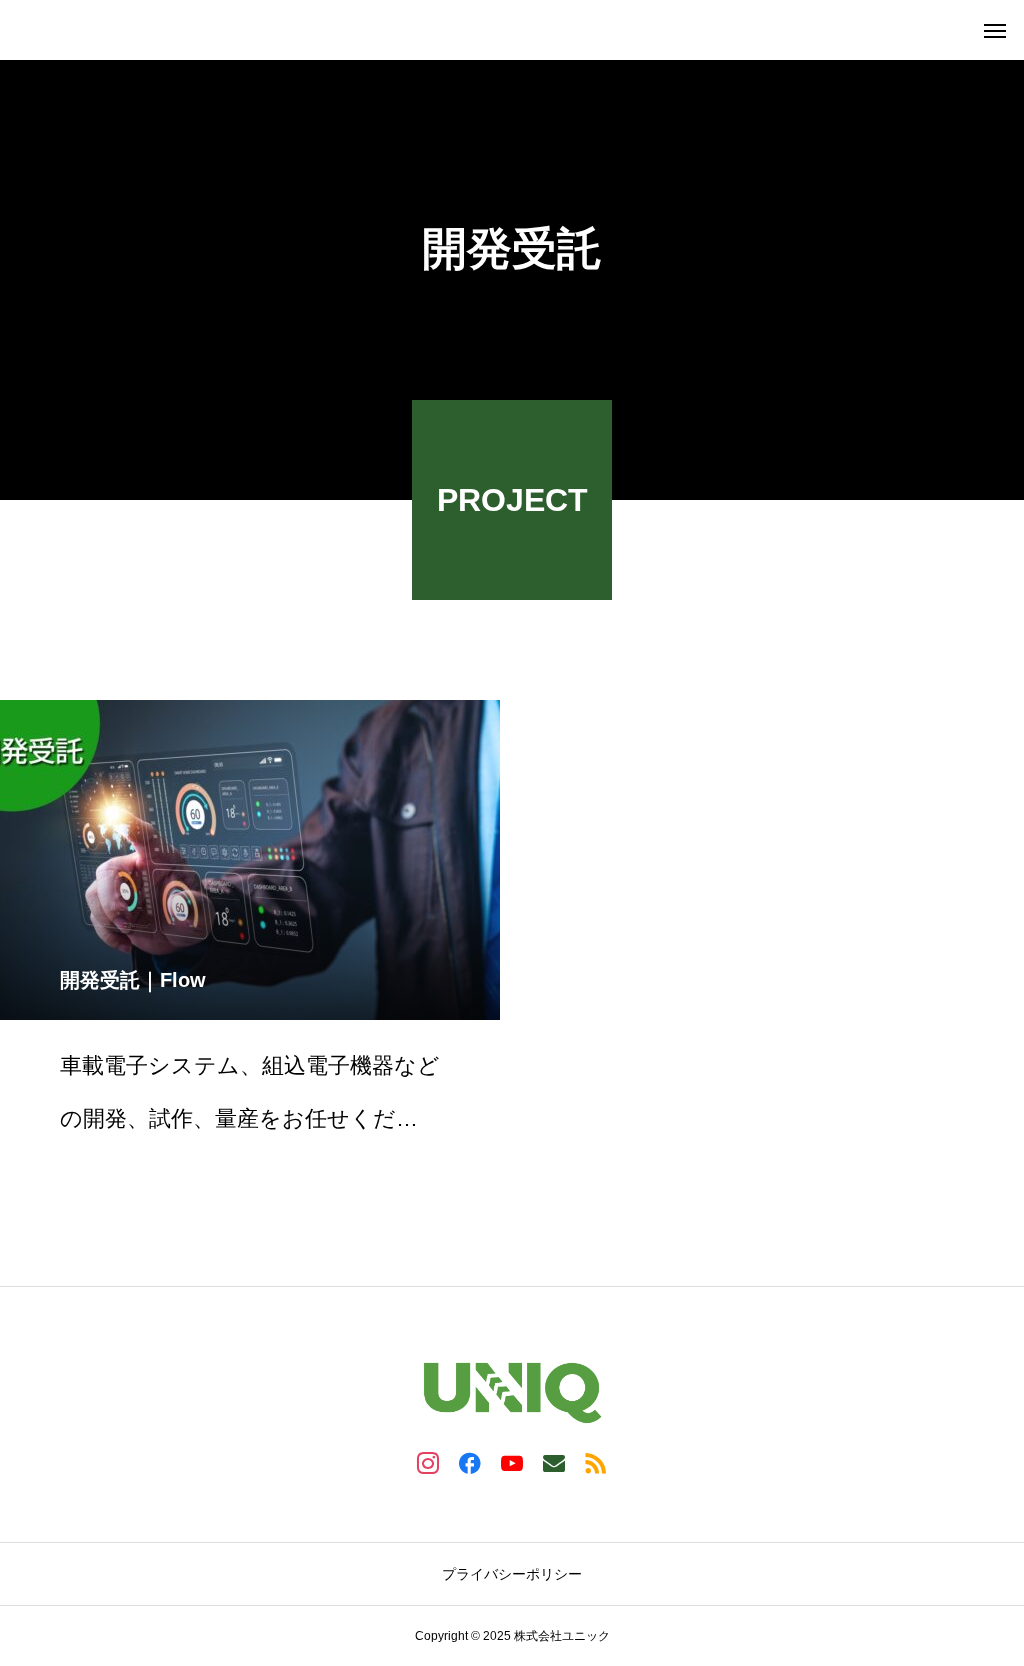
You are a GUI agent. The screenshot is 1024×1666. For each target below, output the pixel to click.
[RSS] (596, 1462)
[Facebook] (470, 1462)
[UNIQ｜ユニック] (20, 30)
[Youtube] (512, 1462)
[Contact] (554, 1462)
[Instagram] (428, 1462)
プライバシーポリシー (512, 1574)
